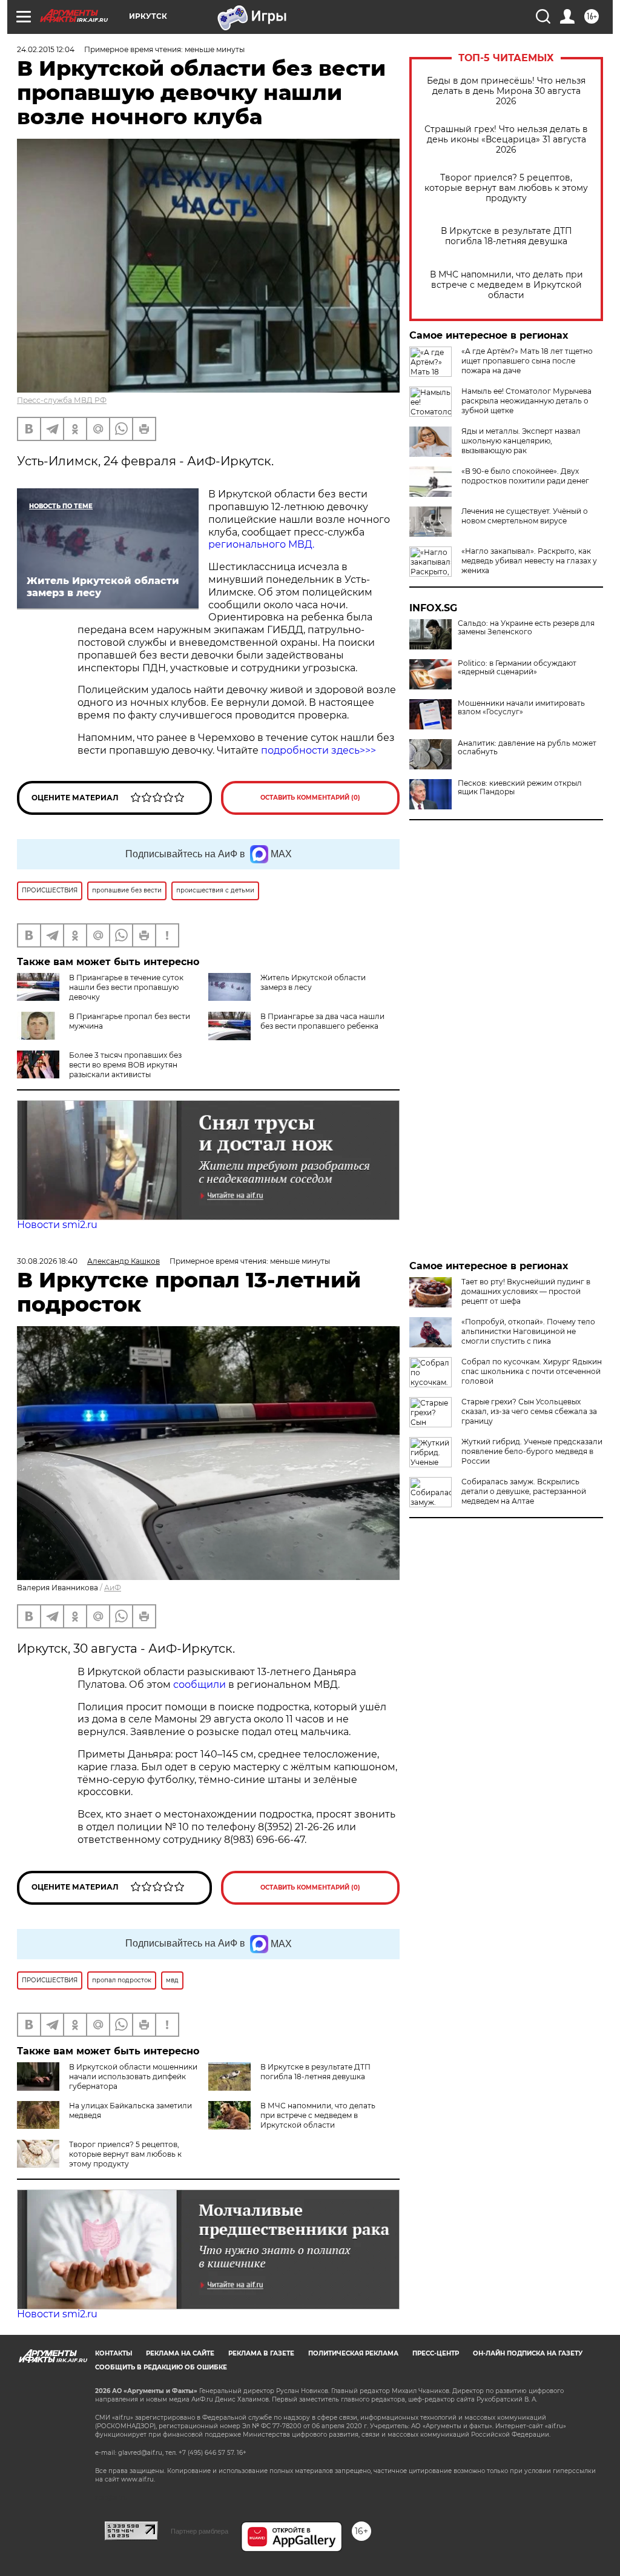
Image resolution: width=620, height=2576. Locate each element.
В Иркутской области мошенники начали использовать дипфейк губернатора (133, 2076)
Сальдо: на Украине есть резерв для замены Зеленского (526, 628)
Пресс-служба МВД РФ (62, 400)
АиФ (113, 1588)
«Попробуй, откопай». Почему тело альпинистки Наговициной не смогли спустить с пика (528, 1331)
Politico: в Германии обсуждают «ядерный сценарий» (517, 668)
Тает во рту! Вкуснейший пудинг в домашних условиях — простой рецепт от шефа (526, 1291)
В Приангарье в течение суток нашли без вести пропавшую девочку (126, 987)
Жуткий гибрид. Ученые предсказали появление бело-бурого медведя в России (532, 1451)
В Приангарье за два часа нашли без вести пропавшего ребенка (322, 1021)
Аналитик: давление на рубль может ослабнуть (527, 748)
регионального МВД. (261, 544)
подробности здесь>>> (318, 750)
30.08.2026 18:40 (47, 1261)
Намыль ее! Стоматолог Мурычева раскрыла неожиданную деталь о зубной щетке (526, 401)
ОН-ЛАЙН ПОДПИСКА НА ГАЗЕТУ (528, 2353)
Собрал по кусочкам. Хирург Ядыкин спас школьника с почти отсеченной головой (532, 1371)
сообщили (200, 1685)
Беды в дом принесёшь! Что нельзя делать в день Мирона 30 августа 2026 (506, 91)
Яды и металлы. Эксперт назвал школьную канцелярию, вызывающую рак (521, 441)
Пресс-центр (436, 2353)
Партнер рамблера (200, 2531)
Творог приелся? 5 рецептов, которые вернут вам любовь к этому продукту (506, 188)
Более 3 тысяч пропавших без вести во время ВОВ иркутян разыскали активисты (125, 1065)
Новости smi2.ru (57, 1225)
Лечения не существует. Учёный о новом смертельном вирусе (525, 516)
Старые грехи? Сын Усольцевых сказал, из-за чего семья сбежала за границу (529, 1411)
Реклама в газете (261, 2353)
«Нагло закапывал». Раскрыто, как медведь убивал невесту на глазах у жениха (529, 561)
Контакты (114, 2353)
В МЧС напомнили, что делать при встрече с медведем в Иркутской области (506, 285)
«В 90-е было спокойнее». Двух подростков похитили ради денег (525, 476)
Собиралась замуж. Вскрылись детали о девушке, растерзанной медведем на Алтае (524, 1491)
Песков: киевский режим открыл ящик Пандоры (520, 788)
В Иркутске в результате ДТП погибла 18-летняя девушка (506, 236)
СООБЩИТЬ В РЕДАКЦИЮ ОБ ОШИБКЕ (161, 2367)
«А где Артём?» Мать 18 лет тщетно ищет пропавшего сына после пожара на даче (527, 361)
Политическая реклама (353, 2353)
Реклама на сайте (180, 2353)
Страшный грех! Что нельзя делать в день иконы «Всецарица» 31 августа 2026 (506, 140)
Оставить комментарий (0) (310, 798)
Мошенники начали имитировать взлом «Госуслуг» (521, 708)
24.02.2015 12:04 (46, 49)
